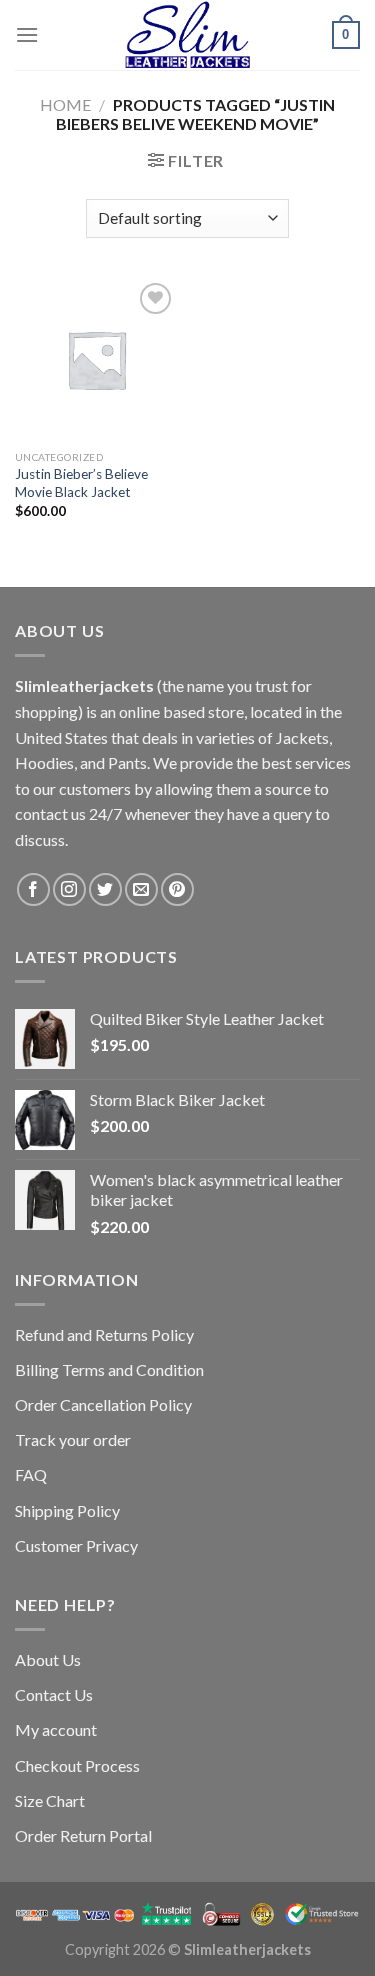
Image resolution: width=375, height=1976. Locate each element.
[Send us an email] (141, 889)
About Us (48, 1659)
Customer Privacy (76, 1545)
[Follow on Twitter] (105, 889)
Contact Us (54, 1694)
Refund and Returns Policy (104, 1334)
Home (65, 104)
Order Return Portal (83, 1835)
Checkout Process (77, 1765)
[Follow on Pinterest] (177, 889)
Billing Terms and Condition (109, 1369)
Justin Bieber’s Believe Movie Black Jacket (81, 483)
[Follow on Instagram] (69, 889)
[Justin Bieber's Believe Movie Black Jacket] (96, 359)
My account (56, 1729)
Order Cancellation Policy (103, 1404)
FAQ (31, 1474)
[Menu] (27, 34)
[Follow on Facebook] (33, 889)
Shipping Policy (67, 1510)
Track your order (73, 1439)
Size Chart (50, 1800)
